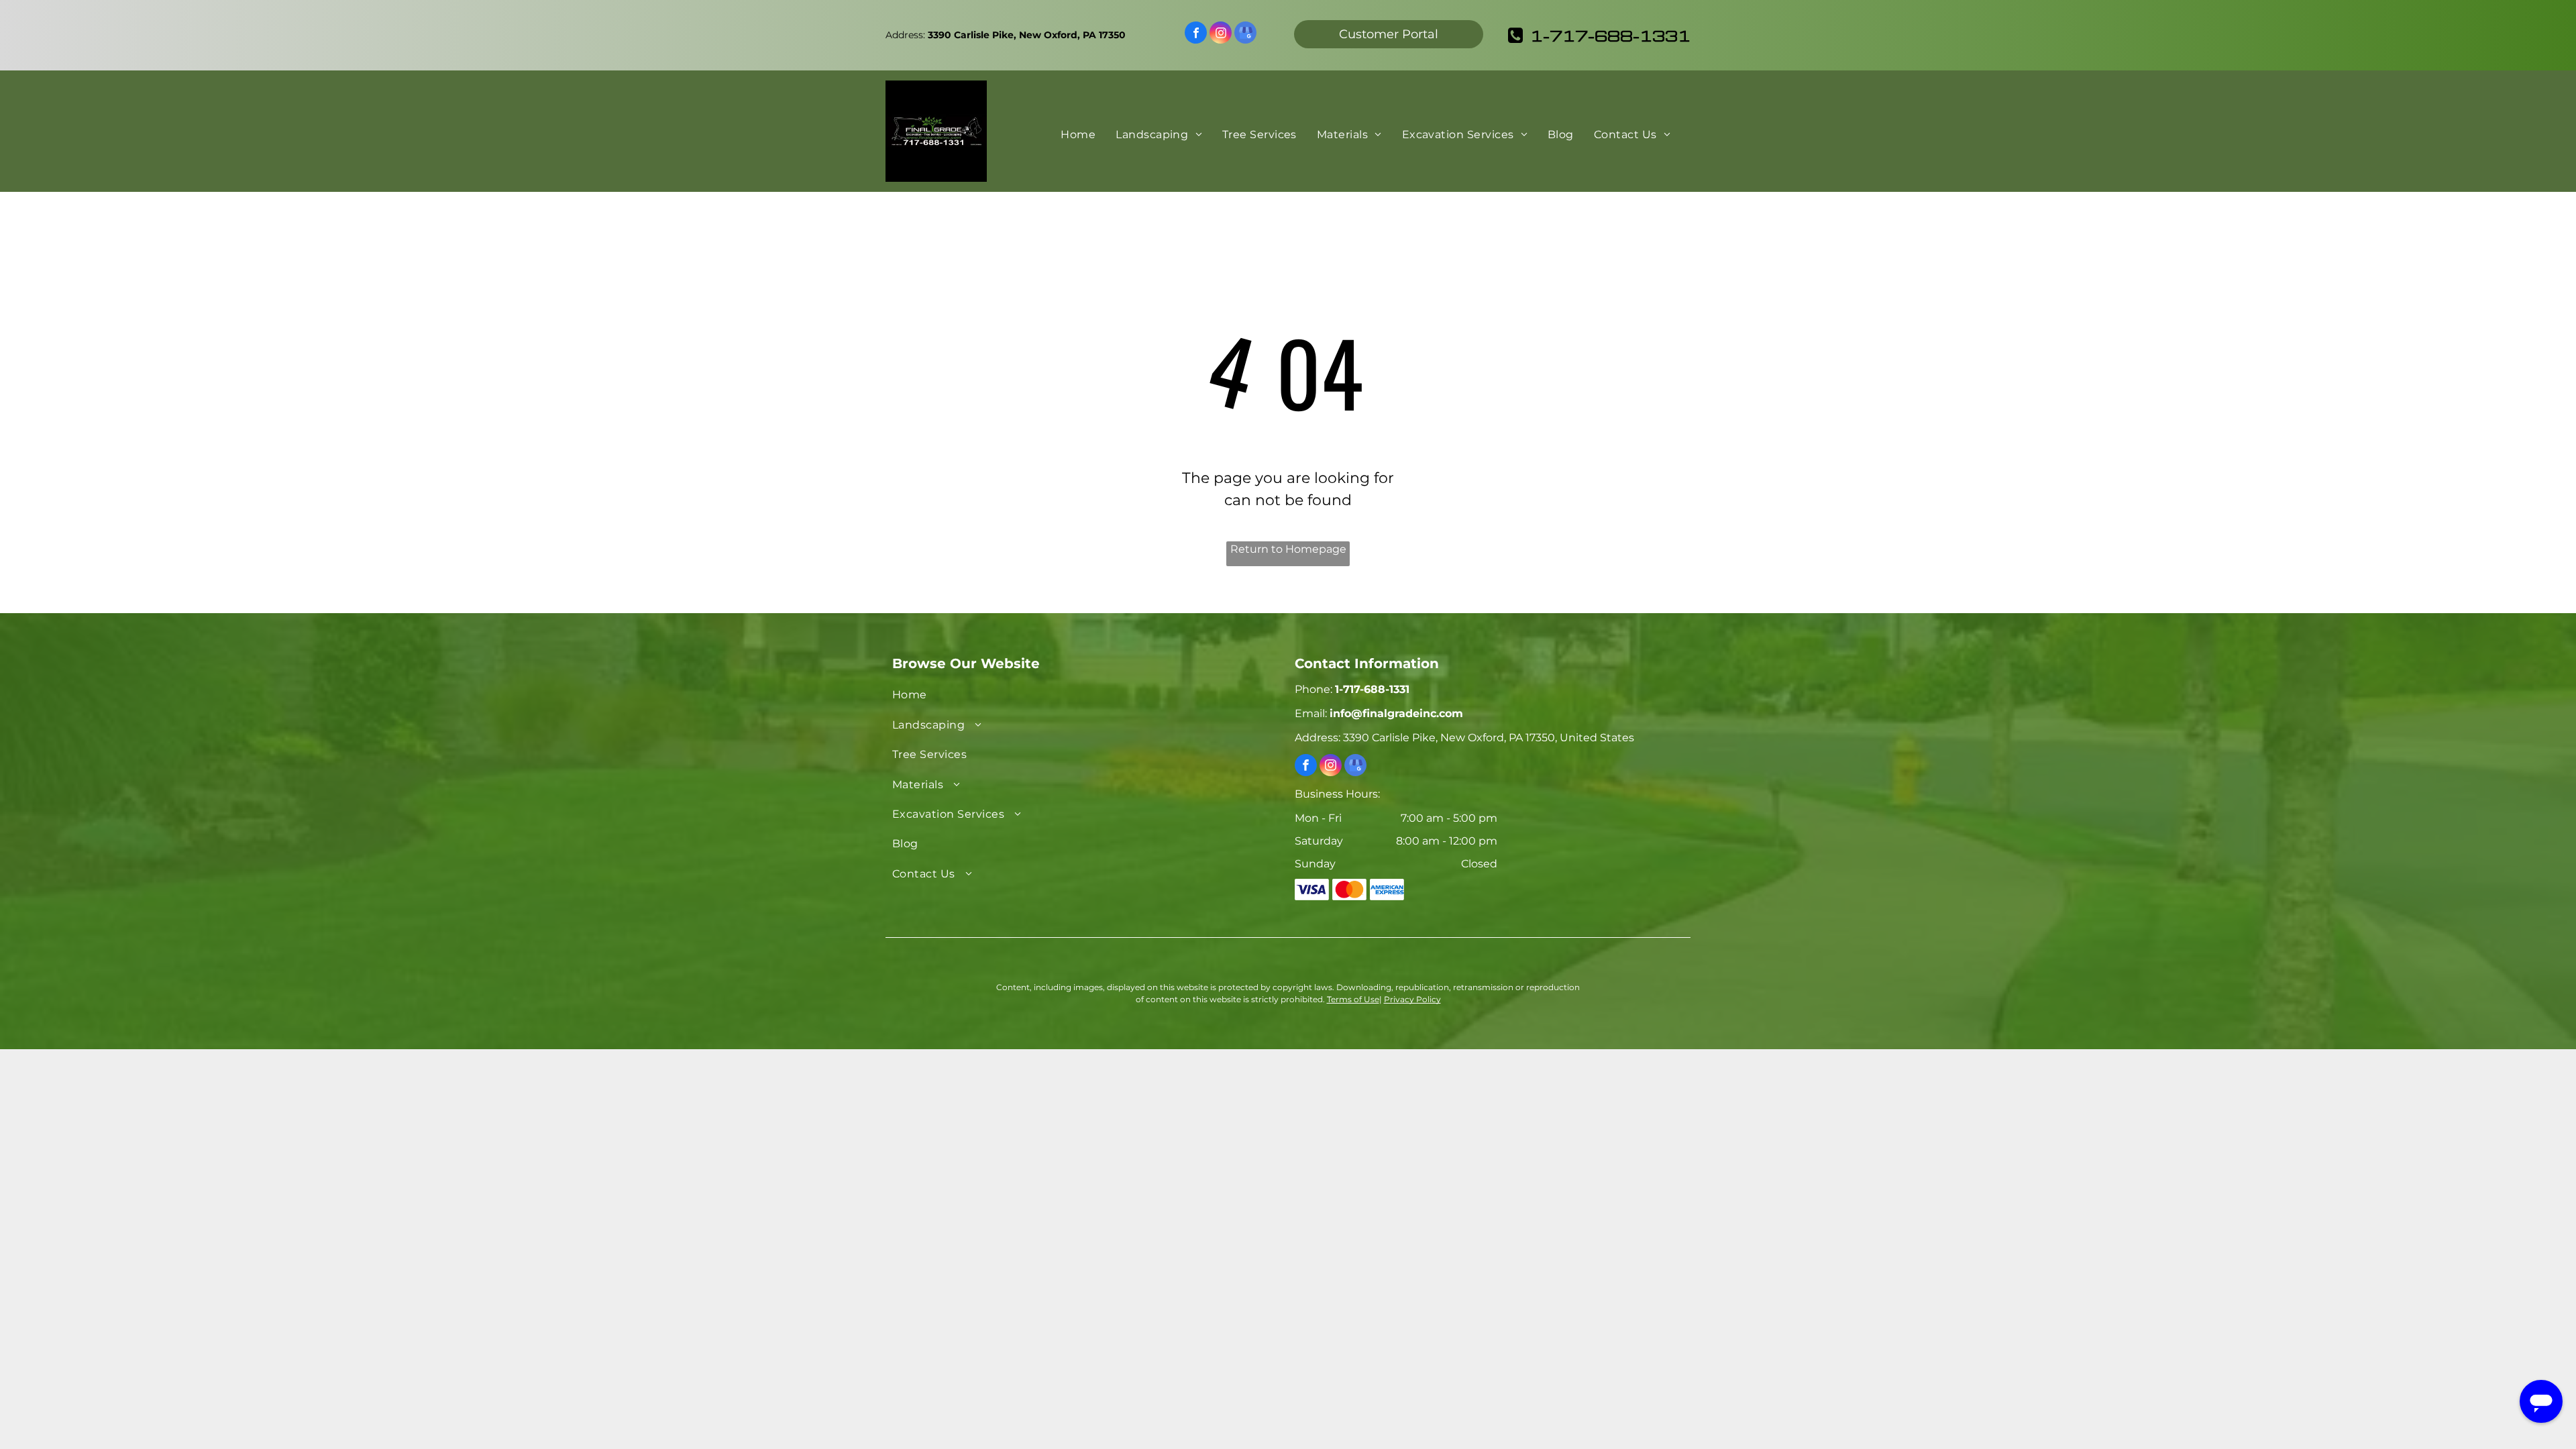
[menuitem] (1078, 135)
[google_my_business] (1245, 34)
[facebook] (1196, 34)
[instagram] (1221, 34)
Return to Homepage (1288, 549)
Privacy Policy (1412, 999)
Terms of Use (1353, 999)
